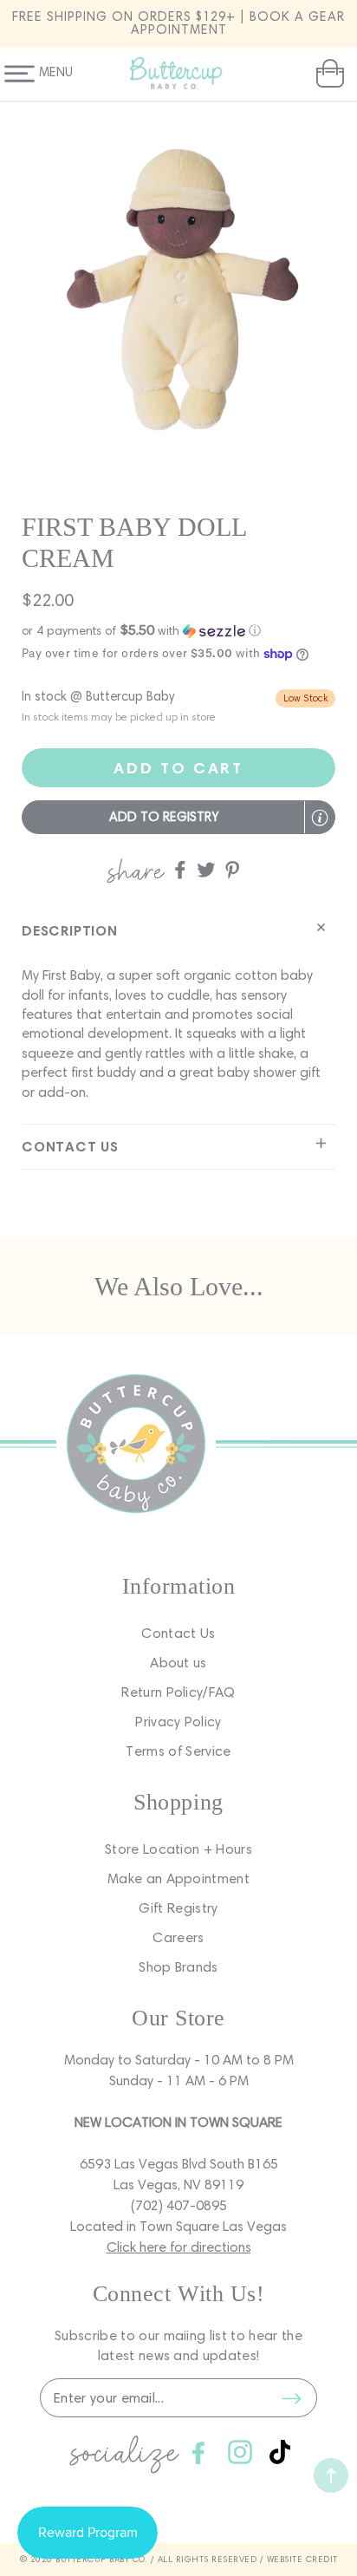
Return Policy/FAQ (178, 1692)
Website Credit (302, 2559)
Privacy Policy (178, 1722)
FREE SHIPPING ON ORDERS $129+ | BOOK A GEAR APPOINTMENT (178, 23)
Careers (178, 1937)
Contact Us (178, 1633)
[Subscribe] (291, 2398)
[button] (328, 74)
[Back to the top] (331, 2475)
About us (178, 1663)
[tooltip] (320, 818)
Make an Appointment (178, 1878)
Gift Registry (178, 1908)
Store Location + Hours (178, 1849)
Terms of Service (178, 1751)
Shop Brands (178, 1967)
